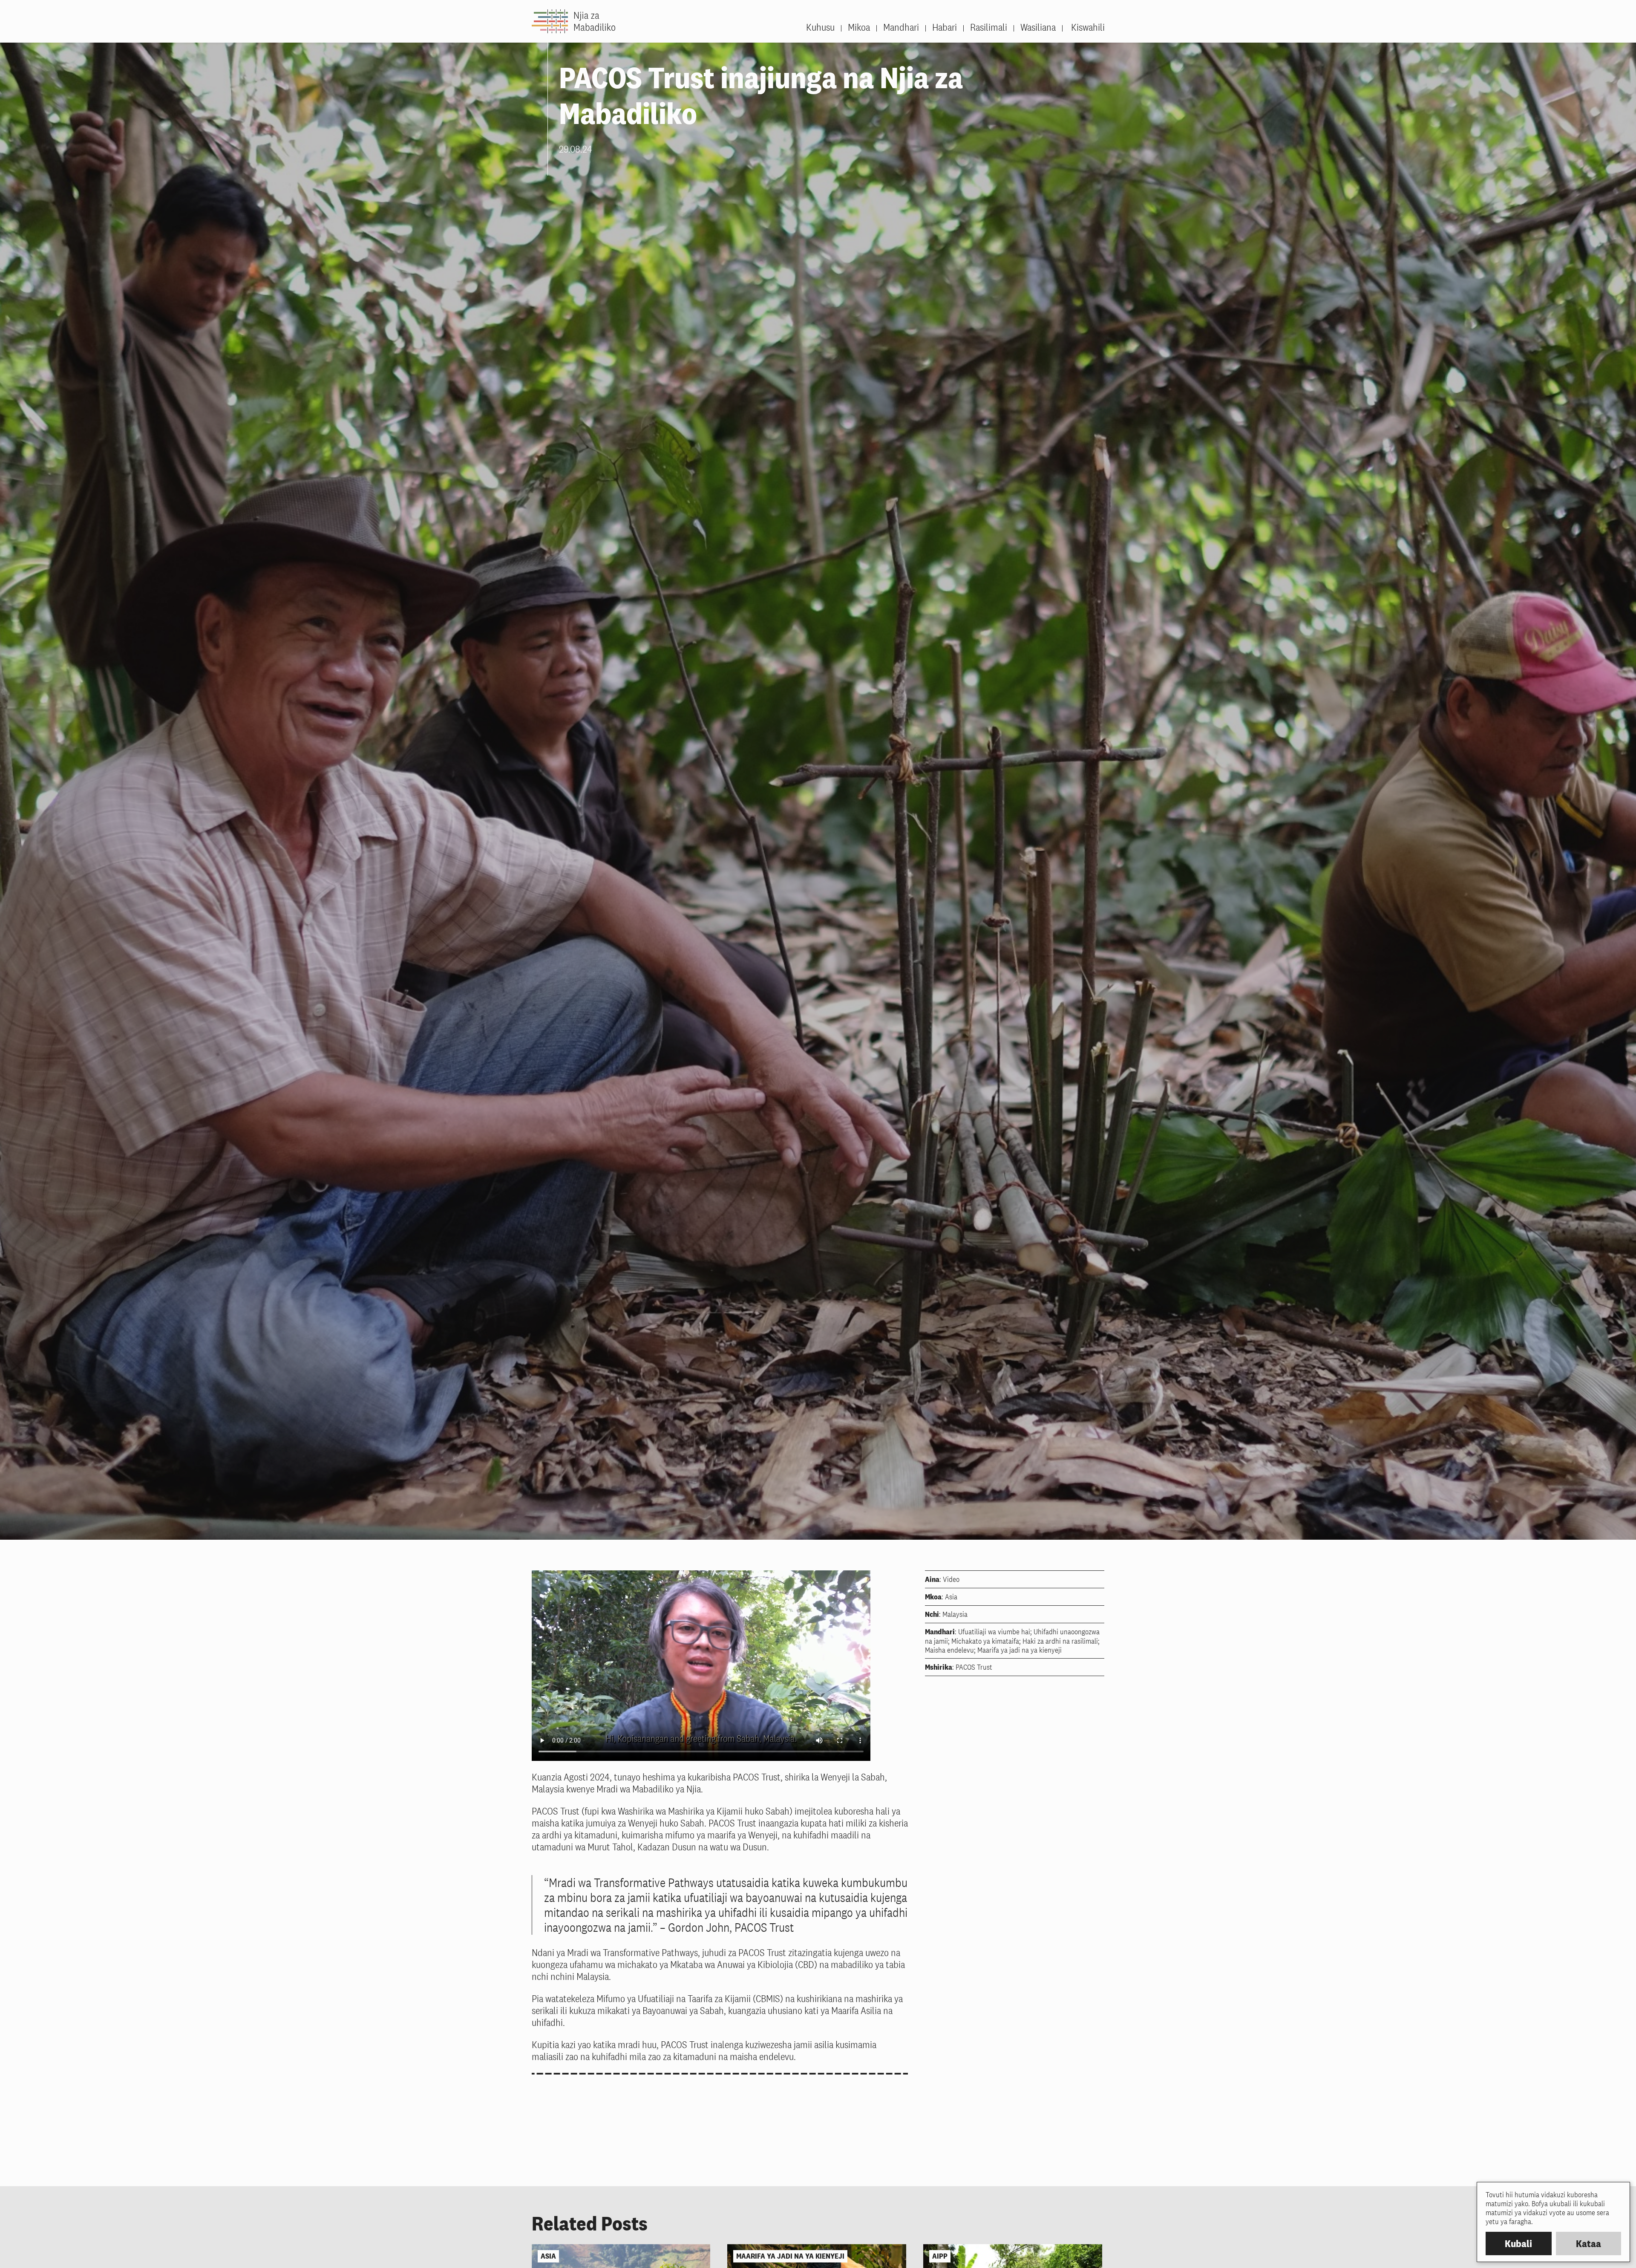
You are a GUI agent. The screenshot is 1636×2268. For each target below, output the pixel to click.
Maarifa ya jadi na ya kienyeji (790, 2256)
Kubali (1518, 2243)
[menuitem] (1083, 27)
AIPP (940, 2256)
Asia (548, 2256)
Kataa (1588, 2243)
